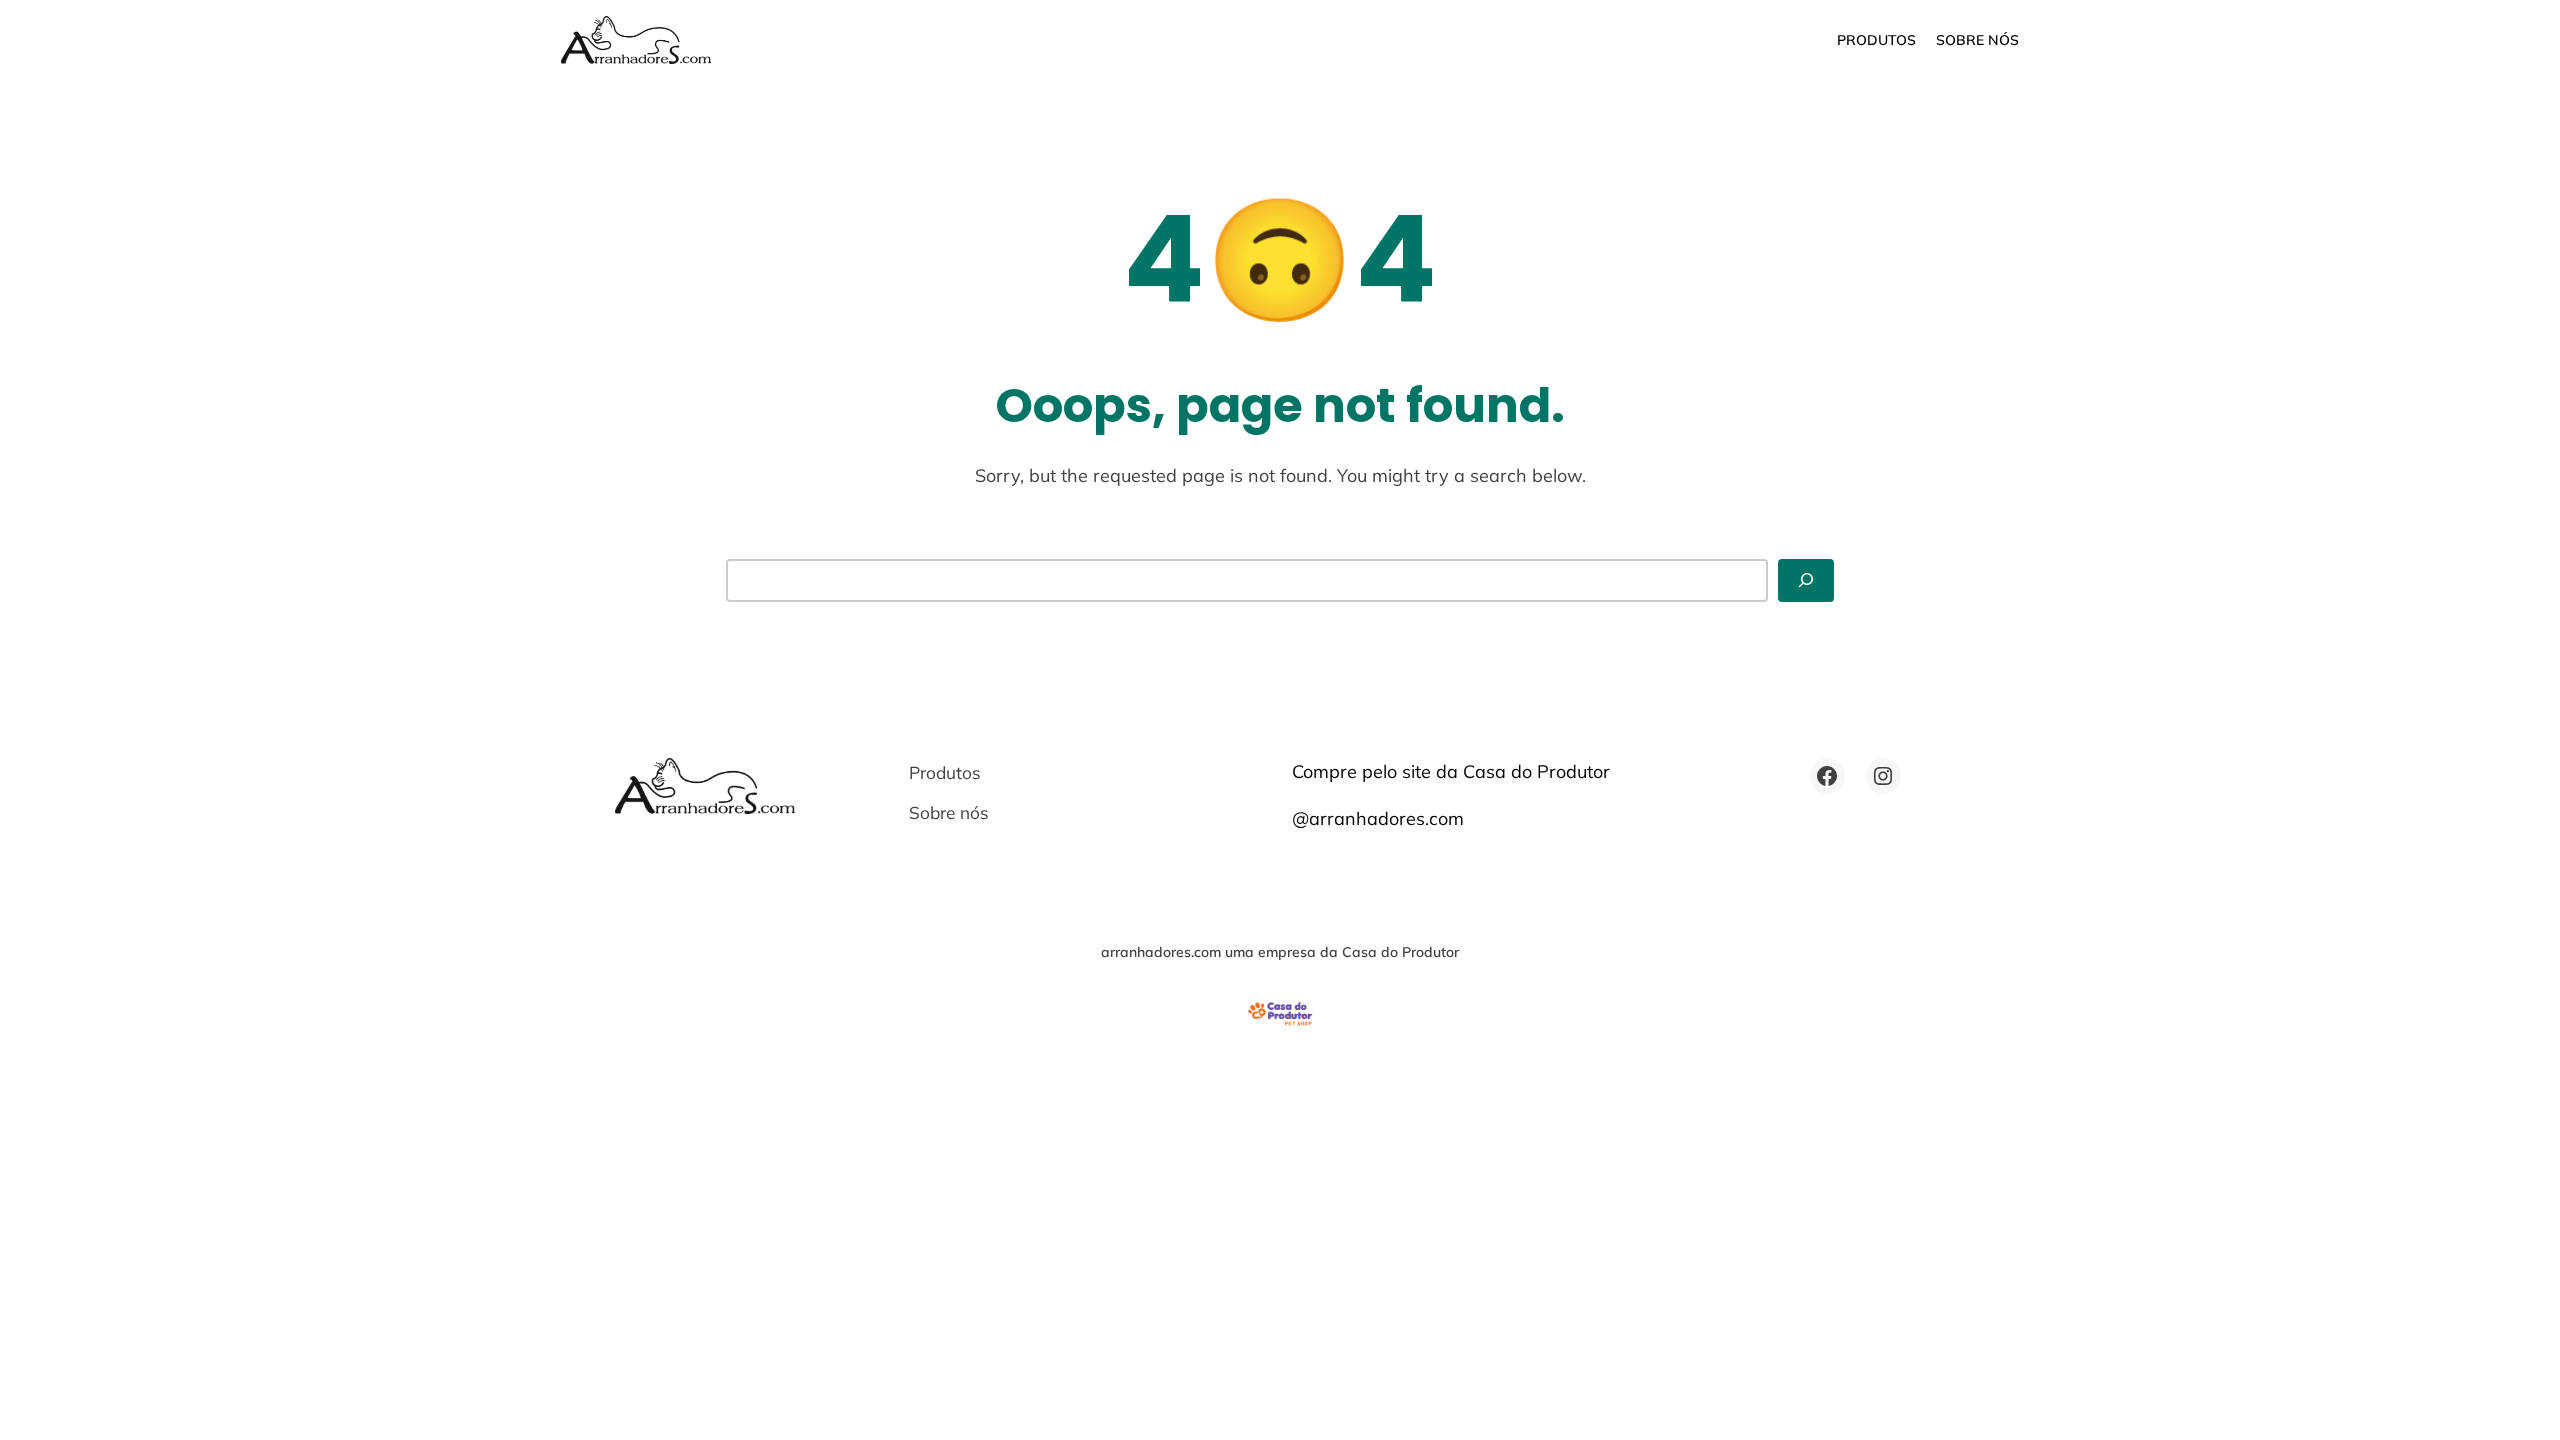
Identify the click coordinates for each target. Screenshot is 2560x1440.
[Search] (1806, 580)
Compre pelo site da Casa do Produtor (1451, 771)
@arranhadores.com (1378, 818)
